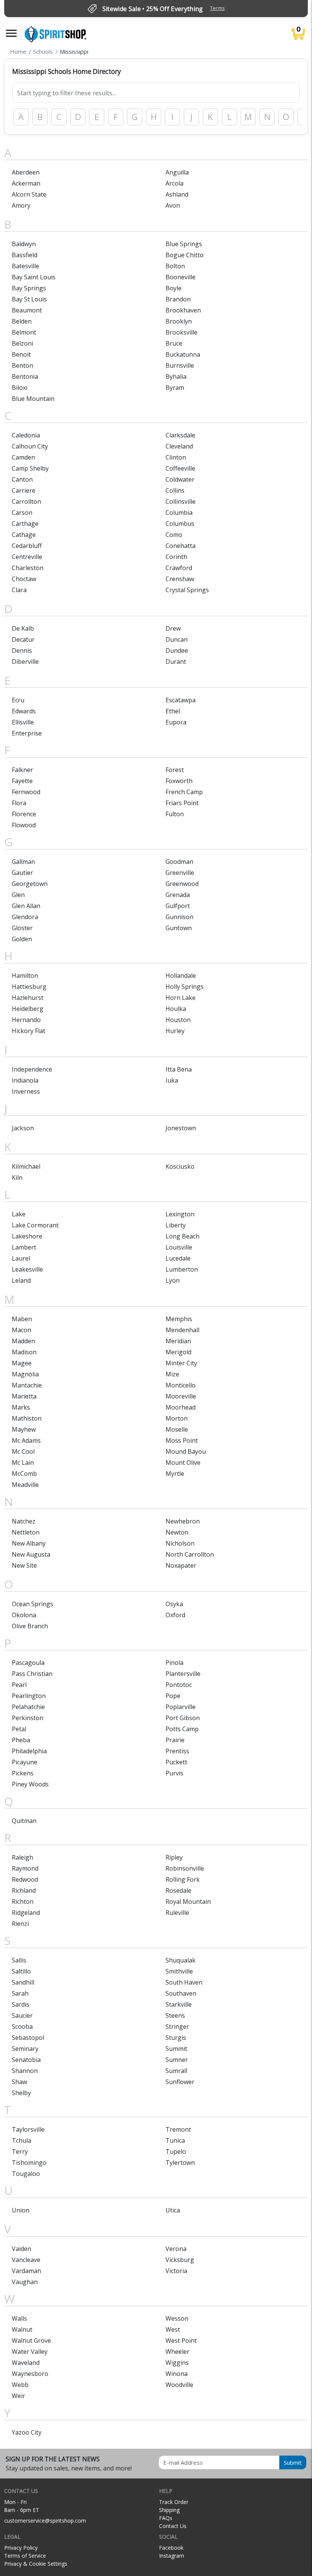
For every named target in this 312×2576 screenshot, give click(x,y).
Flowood (24, 825)
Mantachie (27, 1385)
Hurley (175, 1031)
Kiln (17, 1177)
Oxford (175, 1615)
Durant (176, 662)
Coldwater (180, 479)
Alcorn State (29, 194)
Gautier (22, 873)
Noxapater (181, 1565)
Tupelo (176, 2151)
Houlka (176, 1009)
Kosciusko (180, 1166)
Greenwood (182, 884)
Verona (176, 2249)
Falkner (22, 770)
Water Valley (30, 2352)
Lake (19, 1214)
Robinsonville (185, 1868)
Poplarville (181, 1707)
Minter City (181, 1363)
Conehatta (181, 546)
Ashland (177, 194)
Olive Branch (30, 1626)
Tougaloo (26, 2174)
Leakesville (27, 1269)
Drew (173, 628)
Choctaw (24, 579)
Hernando (26, 1020)
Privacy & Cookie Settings (36, 2564)
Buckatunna (183, 354)
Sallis (19, 1960)
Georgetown (30, 884)
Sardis (21, 2004)
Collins (175, 490)
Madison (24, 1352)
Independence (32, 1069)
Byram (175, 388)
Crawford (179, 568)
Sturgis (176, 2038)
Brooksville (181, 332)
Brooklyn (179, 321)
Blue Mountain (33, 399)
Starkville (179, 2004)
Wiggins (177, 2363)
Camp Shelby (30, 468)
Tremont (178, 2129)
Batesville (25, 266)
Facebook (171, 2548)
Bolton (175, 266)
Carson (22, 513)
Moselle (177, 1429)
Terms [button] (217, 8)
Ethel (173, 711)
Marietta (24, 1396)
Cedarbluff (27, 546)
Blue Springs (184, 244)
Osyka (174, 1604)
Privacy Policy (21, 2548)
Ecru (18, 700)
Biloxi (20, 388)
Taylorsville (28, 2129)
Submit (293, 2462)
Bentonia (25, 376)
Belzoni (22, 343)
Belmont (24, 332)
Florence (24, 814)
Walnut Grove (31, 2341)
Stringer (177, 2027)
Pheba (21, 1740)
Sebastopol (28, 2038)
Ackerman (26, 183)
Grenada (178, 895)
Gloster (22, 928)
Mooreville (181, 1396)
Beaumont (27, 310)
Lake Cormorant (35, 1225)
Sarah (20, 1993)
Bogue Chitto (185, 255)
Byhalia (176, 376)
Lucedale (178, 1258)
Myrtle (175, 1474)
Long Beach (182, 1236)
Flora (19, 803)
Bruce (174, 343)
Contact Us (173, 2526)
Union (21, 2210)
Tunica (175, 2140)
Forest (175, 770)
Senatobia (26, 2060)
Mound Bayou (186, 1451)
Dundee (177, 650)
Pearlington (29, 1696)
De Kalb (23, 628)
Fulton (175, 814)
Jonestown (181, 1128)
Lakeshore (27, 1236)
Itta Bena (179, 1069)
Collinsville (181, 501)
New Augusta (31, 1554)
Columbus (180, 524)
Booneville (181, 277)
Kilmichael (26, 1166)
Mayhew (24, 1429)
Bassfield (25, 255)
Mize (172, 1374)
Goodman (179, 862)
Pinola (174, 1663)
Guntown (179, 928)
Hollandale (181, 976)
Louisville (179, 1247)
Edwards (24, 711)
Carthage (25, 524)
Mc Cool (23, 1451)
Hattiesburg (29, 987)
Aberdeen (26, 172)
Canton (22, 479)
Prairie (175, 1740)
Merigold (178, 1352)
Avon (173, 205)
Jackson (23, 1128)
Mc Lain (23, 1463)
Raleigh (22, 1857)
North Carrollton (190, 1554)
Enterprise (27, 733)
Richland (24, 1890)
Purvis (174, 1773)
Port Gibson (183, 1718)
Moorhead (181, 1407)
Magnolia (25, 1374)
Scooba (22, 2027)
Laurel (21, 1258)
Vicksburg (180, 2260)
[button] (11, 33)
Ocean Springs (33, 1604)
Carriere (24, 490)
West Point (181, 2341)
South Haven (184, 1982)
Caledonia (26, 435)
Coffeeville (180, 468)
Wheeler (177, 2352)
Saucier (22, 2015)
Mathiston (27, 1418)
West (173, 2329)
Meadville (25, 1485)
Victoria (176, 2271)
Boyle (174, 288)
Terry (20, 2151)
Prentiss (177, 1751)
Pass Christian (32, 1674)
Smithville (179, 1971)
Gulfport (178, 906)
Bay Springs (29, 288)
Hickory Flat (29, 1031)
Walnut (22, 2329)
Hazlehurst (28, 998)
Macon (21, 1330)
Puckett (176, 1762)
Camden (23, 457)
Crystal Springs (187, 590)
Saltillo (21, 1971)
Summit (176, 2049)
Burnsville (180, 365)
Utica (173, 2210)
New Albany (29, 1543)
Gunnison (179, 917)
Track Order (174, 2502)
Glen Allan (26, 906)
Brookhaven (183, 310)
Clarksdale (180, 435)
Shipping (169, 2510)
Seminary (25, 2049)
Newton (177, 1532)
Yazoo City (27, 2432)
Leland (21, 1280)
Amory (21, 205)
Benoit (21, 354)
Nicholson (180, 1543)
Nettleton (26, 1532)
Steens (175, 2015)
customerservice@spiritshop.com (45, 2521)
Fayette (22, 781)
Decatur (23, 639)
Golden (22, 939)
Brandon (178, 299)
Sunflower (180, 2082)
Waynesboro (30, 2374)
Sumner (177, 2060)
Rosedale (178, 1890)
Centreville (27, 557)
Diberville (25, 662)
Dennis (22, 650)
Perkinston (28, 1718)
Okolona (24, 1615)
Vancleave (26, 2260)
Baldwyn (24, 244)
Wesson (177, 2318)
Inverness (26, 1091)
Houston (178, 1020)
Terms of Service (25, 2556)
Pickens (23, 1773)
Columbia (179, 513)
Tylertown (180, 2163)
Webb (20, 2385)
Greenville (180, 873)
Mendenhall (182, 1330)
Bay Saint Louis (34, 277)
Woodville (179, 2385)
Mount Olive (183, 1463)
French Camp (184, 792)
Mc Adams (26, 1440)
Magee (22, 1363)
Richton (23, 1902)
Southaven (181, 1993)
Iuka (172, 1080)
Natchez (24, 1521)
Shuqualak (181, 1960)
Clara (19, 590)
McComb (24, 1474)
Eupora (176, 722)
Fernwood (26, 792)
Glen (18, 895)
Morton (177, 1418)
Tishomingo (29, 2163)
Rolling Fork (183, 1879)
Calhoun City (30, 446)
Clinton (176, 457)
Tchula (21, 2140)
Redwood (25, 1879)
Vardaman (26, 2271)
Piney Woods (30, 1784)
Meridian (178, 1341)
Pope (173, 1696)
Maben (22, 1319)
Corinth (176, 557)
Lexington (180, 1214)
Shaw (19, 2082)
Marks (21, 1407)
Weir (18, 2396)
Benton (22, 365)
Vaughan (25, 2282)
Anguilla (177, 172)
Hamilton (25, 976)
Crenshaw (180, 579)
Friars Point (182, 803)
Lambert (24, 1247)
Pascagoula (28, 1663)
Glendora (25, 917)
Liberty (176, 1225)
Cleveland (179, 446)
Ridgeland (26, 1913)
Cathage (24, 535)
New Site (24, 1565)
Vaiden (21, 2249)
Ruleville (177, 1913)
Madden (23, 1341)
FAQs (166, 2518)
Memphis (179, 1319)
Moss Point (182, 1440)
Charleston (28, 568)
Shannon (25, 2071)
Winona (177, 2374)
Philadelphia (29, 1751)
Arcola (174, 183)
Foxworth (179, 781)
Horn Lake (181, 998)
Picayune (25, 1762)
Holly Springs (185, 987)
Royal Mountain (188, 1902)
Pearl (19, 1685)
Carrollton (26, 501)
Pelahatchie (28, 1707)
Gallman (23, 862)
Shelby (21, 2093)
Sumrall (176, 2071)
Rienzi (20, 1924)
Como (174, 535)
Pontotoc (179, 1685)
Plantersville (183, 1674)
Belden (22, 321)
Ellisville (23, 722)
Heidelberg (28, 1009)
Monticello (181, 1385)
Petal (19, 1729)
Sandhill (23, 1982)
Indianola (25, 1080)
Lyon (173, 1280)
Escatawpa (181, 700)
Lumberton (182, 1269)
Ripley (174, 1857)
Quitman (24, 1821)
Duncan (177, 639)
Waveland (26, 2363)
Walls (19, 2318)
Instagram (172, 2556)
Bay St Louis (29, 299)
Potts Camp (182, 1729)
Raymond (25, 1868)
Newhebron (183, 1521)
